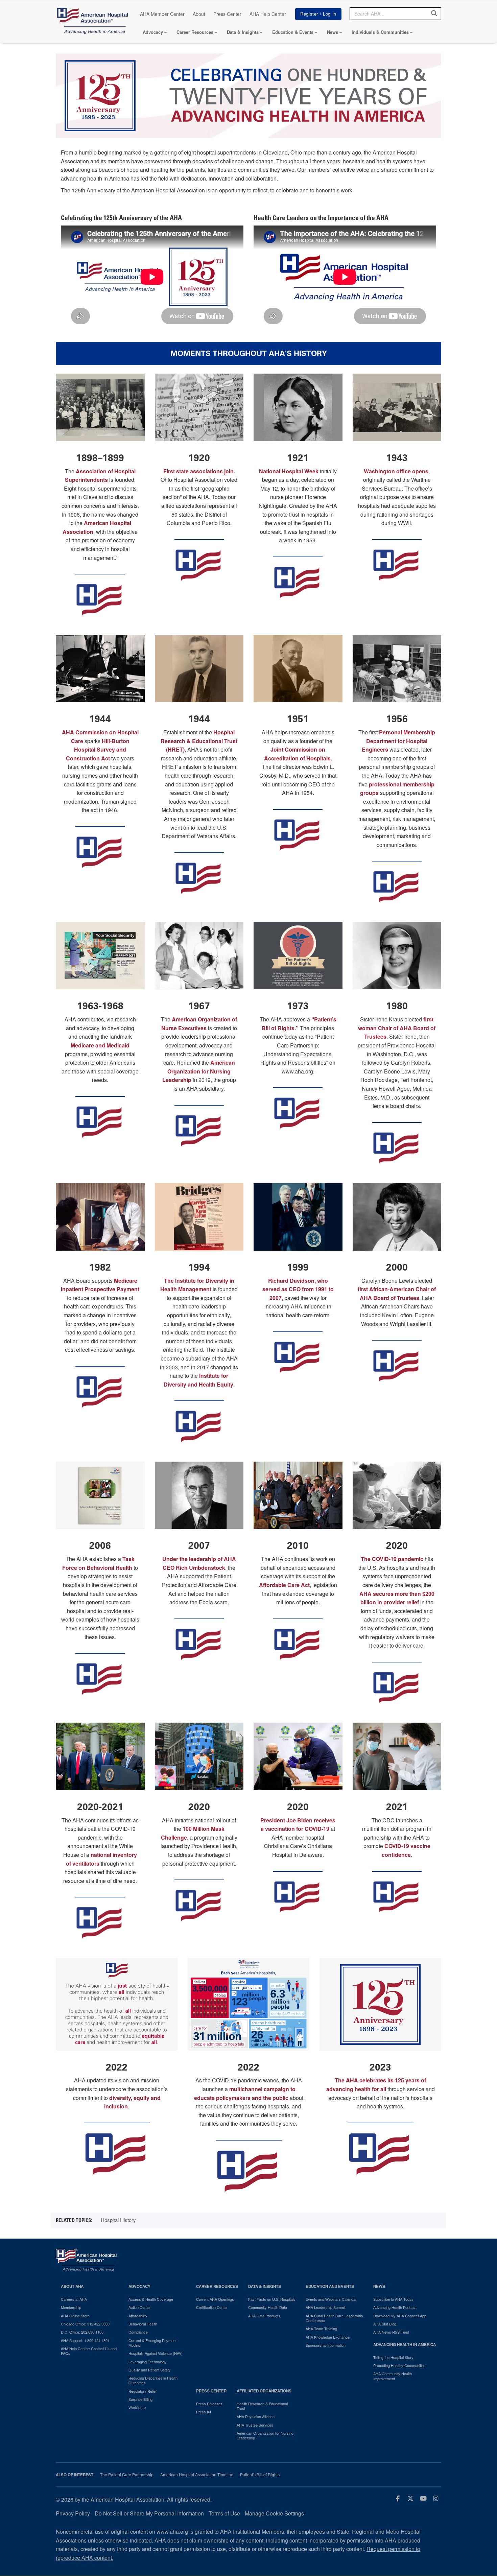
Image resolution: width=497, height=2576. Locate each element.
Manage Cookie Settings (274, 2513)
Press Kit (204, 2412)
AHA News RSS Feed (391, 2332)
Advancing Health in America (405, 2345)
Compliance (138, 2332)
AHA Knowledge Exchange (328, 2337)
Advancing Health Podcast (395, 2307)
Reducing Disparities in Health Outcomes (153, 2380)
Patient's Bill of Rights (260, 2475)
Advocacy (153, 32)
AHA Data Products (264, 2316)
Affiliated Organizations (264, 2391)
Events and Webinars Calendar (331, 2299)
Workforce (137, 2407)
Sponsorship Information (326, 2345)
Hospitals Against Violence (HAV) (156, 2353)
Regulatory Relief (143, 2391)
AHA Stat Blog (385, 2324)
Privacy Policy (73, 2513)
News (333, 32)
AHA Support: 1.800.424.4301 (85, 2340)
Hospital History (118, 2220)
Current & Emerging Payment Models (152, 2343)
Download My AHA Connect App (400, 2316)
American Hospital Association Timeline (197, 2475)
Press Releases (209, 2404)
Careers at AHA (74, 2299)
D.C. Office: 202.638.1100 (82, 2332)
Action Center (140, 2307)
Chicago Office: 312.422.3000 (85, 2324)
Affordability (138, 2316)
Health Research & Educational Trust (262, 2406)
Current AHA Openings (215, 2299)
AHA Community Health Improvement (393, 2376)
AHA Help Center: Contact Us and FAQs (89, 2351)
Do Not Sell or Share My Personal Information (149, 2513)
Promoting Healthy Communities (399, 2365)
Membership (71, 2307)
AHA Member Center (162, 14)
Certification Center (212, 2307)
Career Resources (195, 32)
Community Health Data (268, 2307)
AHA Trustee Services (255, 2425)
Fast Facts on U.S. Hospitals (272, 2299)
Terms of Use (224, 2513)
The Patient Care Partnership (127, 2475)
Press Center (227, 14)
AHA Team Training (321, 2329)
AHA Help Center (268, 14)
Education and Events (330, 2286)
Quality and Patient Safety (150, 2370)
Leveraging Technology (148, 2362)
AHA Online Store (75, 2316)
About (199, 14)
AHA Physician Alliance (256, 2416)
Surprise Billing (140, 2399)
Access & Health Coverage (151, 2299)
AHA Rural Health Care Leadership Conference (334, 2318)
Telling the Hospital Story (393, 2357)
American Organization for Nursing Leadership (265, 2436)
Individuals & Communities (380, 32)
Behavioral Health (143, 2324)
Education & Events (293, 32)
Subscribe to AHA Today (393, 2299)
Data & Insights (243, 32)
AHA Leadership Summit (326, 2307)
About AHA (72, 2286)
